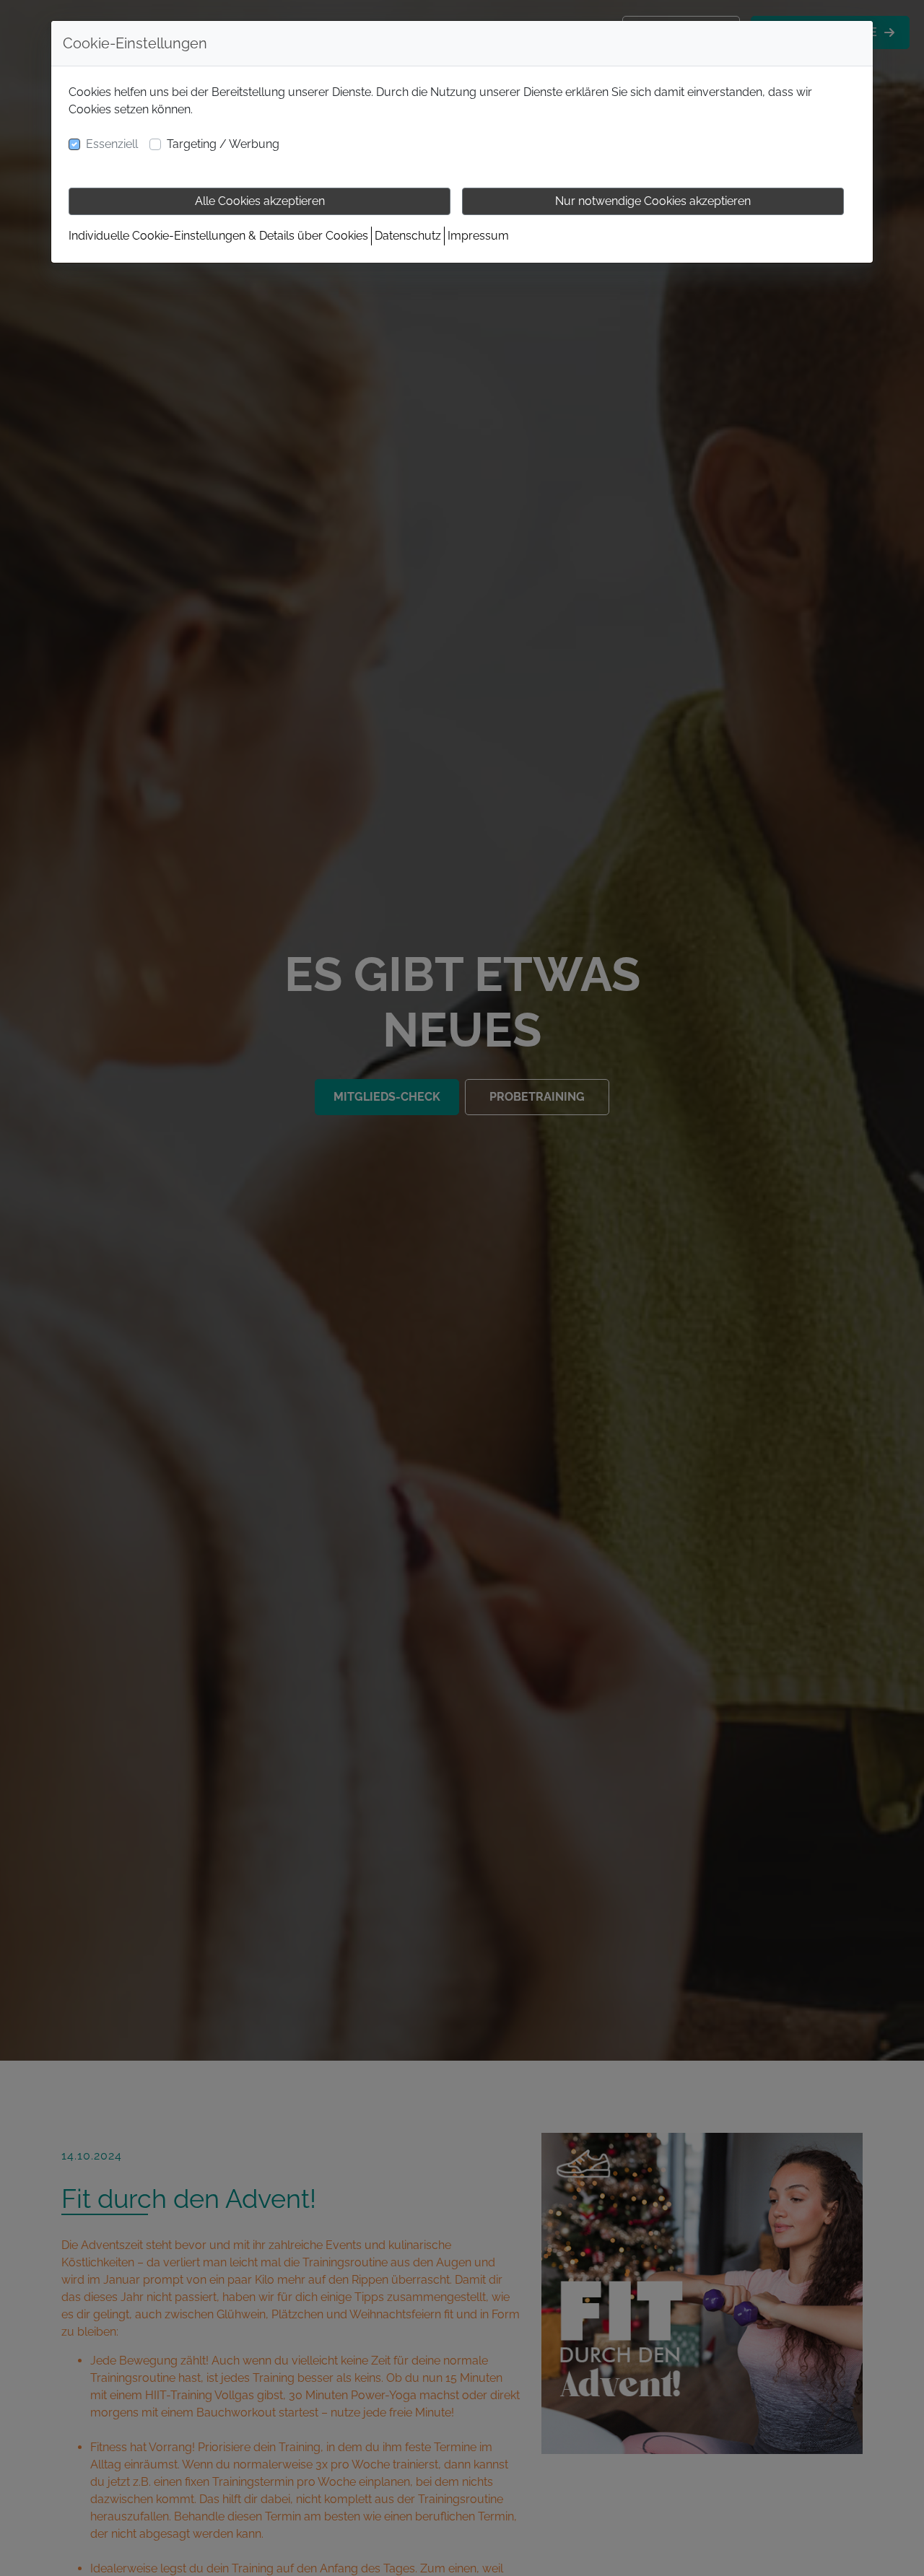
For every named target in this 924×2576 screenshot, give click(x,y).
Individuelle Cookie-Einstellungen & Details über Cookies (218, 236)
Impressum (478, 236)
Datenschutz (408, 236)
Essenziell (112, 144)
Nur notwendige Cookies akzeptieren (653, 201)
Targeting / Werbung (223, 144)
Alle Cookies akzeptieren (260, 201)
